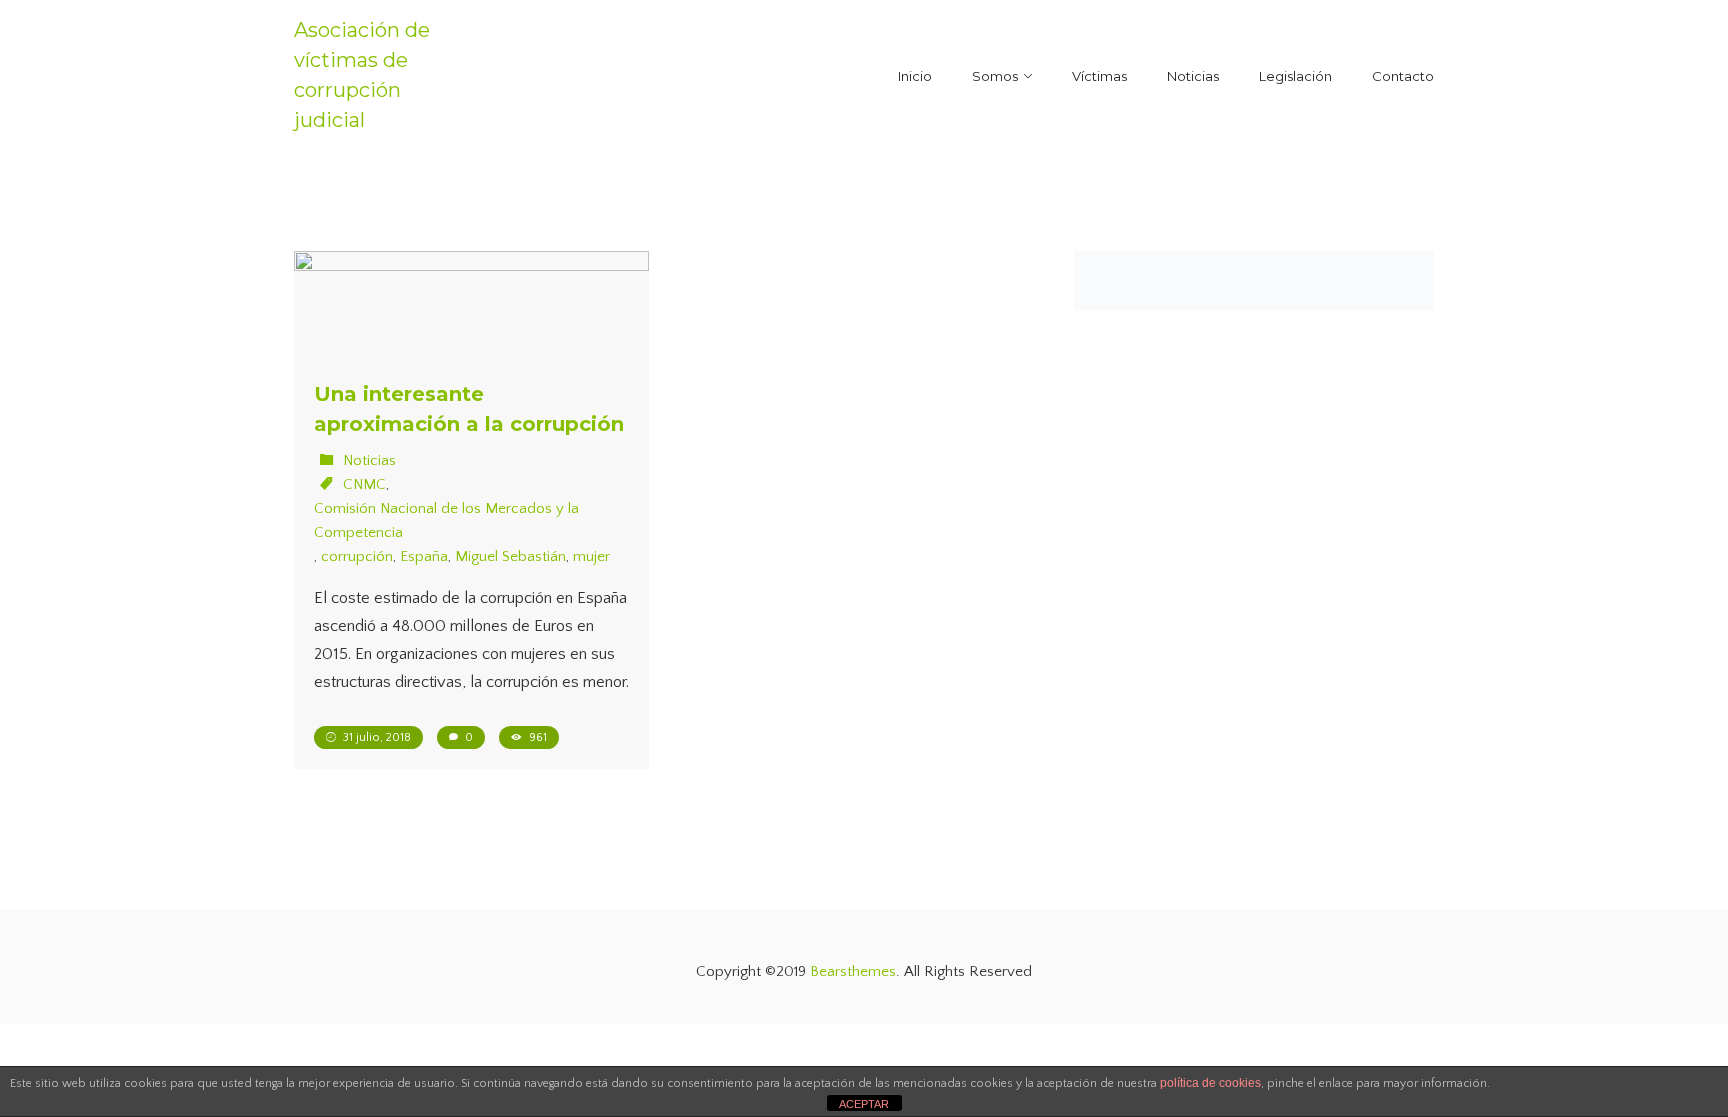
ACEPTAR (864, 1104)
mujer (591, 556)
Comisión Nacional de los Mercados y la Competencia (446, 520)
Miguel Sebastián (510, 556)
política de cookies (1210, 1083)
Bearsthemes (853, 971)
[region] (260, 972)
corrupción (357, 556)
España (424, 556)
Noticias (369, 460)
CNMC (364, 484)
